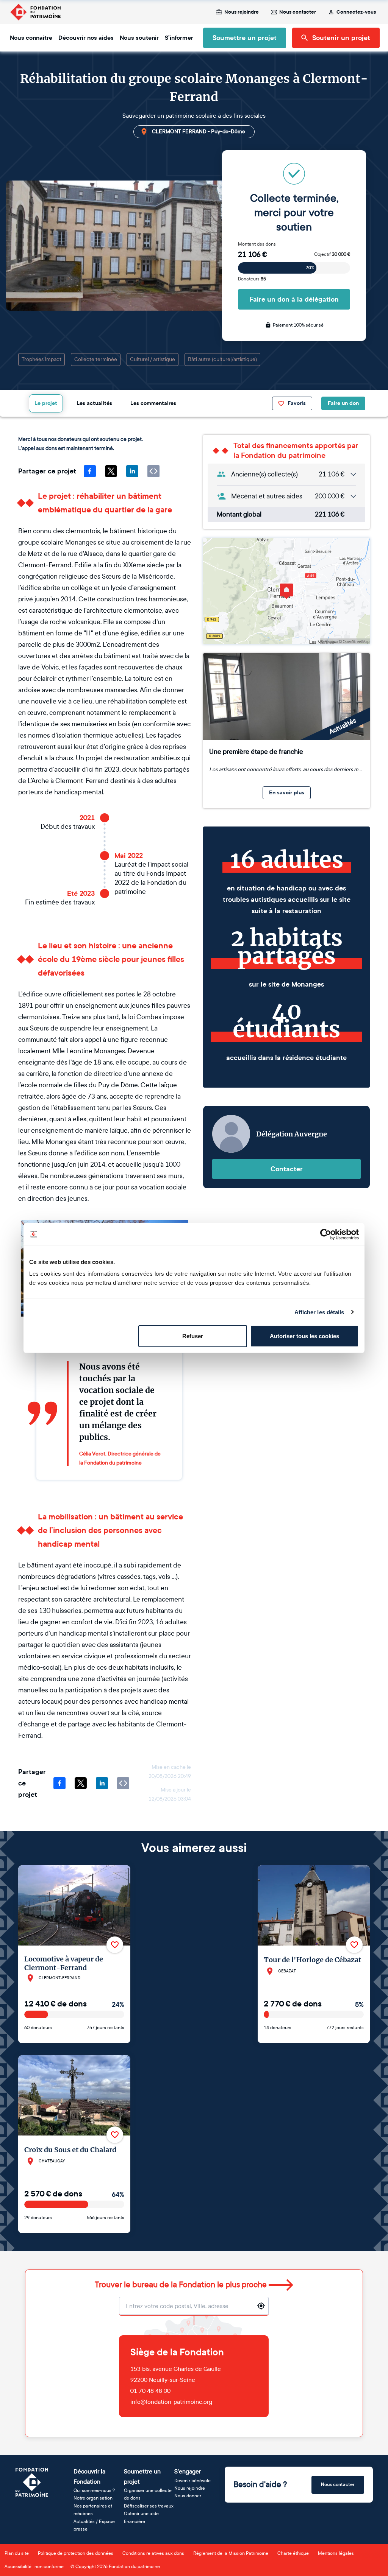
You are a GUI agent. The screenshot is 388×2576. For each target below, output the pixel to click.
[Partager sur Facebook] (90, 471)
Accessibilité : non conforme (34, 2567)
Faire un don (343, 403)
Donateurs (252, 279)
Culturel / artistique (153, 359)
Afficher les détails (319, 1312)
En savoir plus (287, 793)
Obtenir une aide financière (141, 2517)
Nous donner (188, 2496)
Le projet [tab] (46, 403)
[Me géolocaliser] (261, 2306)
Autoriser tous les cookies (304, 1336)
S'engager (188, 2471)
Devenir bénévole (192, 2481)
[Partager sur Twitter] (111, 471)
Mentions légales (336, 2553)
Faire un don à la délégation (294, 299)
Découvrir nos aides (86, 38)
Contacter (287, 1169)
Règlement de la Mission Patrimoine (231, 2553)
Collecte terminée (96, 359)
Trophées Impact (41, 359)
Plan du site (17, 2553)
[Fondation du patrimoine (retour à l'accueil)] (35, 12)
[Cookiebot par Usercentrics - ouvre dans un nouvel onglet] (326, 1234)
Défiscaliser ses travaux (149, 2506)
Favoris (297, 403)
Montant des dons (257, 244)
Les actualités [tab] (94, 403)
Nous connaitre (31, 38)
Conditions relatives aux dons (153, 2553)
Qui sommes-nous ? (94, 2490)
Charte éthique (293, 2553)
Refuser (193, 1336)
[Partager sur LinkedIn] (132, 471)
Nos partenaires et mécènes (93, 2510)
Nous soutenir (139, 38)
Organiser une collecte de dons (148, 2494)
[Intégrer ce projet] (153, 471)
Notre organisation (93, 2498)
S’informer (179, 38)
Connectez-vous (356, 12)
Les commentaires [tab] (153, 403)
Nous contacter (298, 12)
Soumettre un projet (245, 38)
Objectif (332, 254)
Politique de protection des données (76, 2553)
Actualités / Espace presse (94, 2525)
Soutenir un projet (341, 38)
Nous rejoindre (242, 12)
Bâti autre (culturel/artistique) (222, 359)
